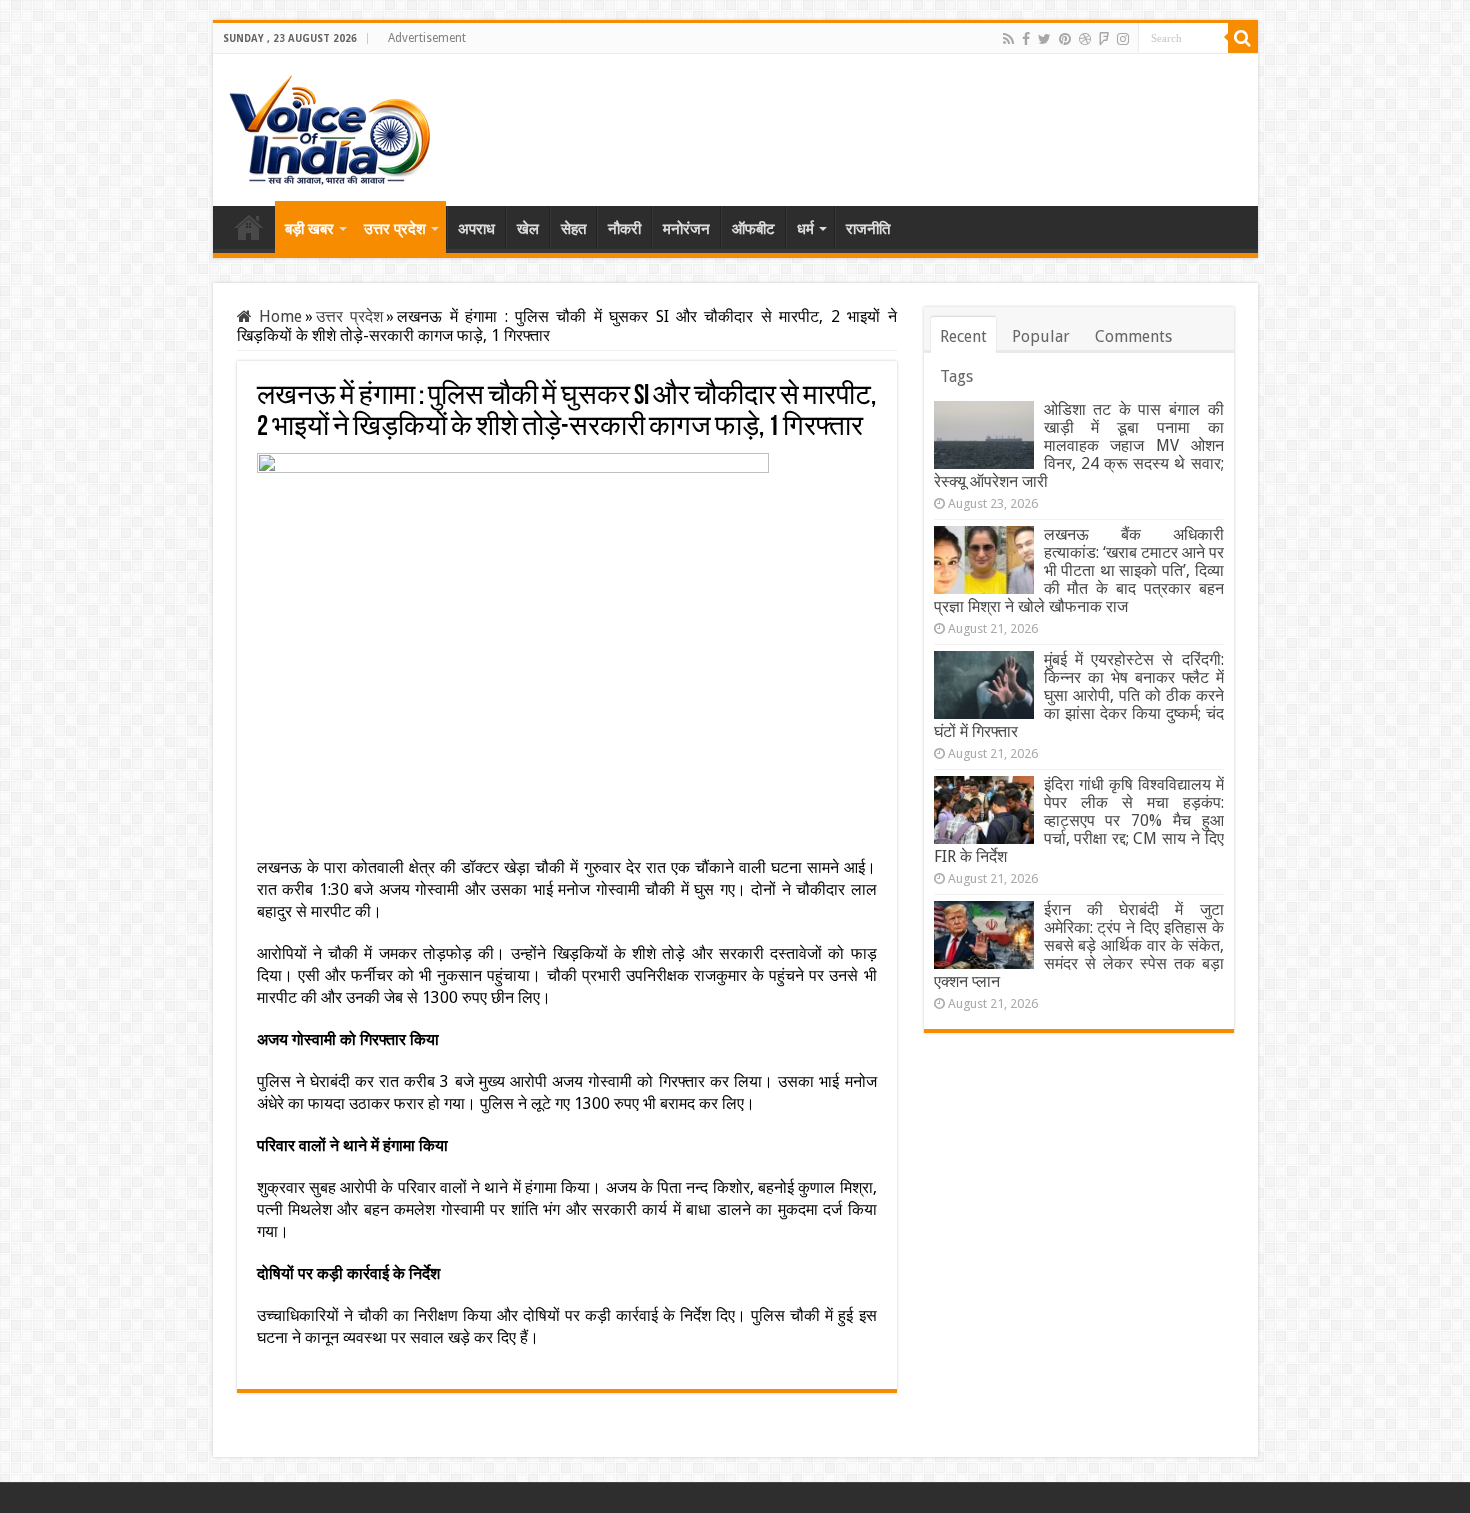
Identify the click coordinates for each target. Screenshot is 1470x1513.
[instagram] (1123, 39)
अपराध (476, 229)
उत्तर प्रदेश (395, 229)
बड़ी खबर (309, 229)
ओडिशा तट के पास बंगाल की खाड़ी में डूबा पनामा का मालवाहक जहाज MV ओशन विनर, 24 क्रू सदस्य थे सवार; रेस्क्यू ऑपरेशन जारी (1079, 445)
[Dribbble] (1085, 39)
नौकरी (624, 229)
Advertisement (427, 38)
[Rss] (1008, 39)
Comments (1133, 336)
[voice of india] (329, 126)
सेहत (573, 229)
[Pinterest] (1065, 39)
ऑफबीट (753, 229)
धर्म (805, 229)
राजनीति (868, 229)
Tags (956, 376)
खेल (528, 229)
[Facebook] (1026, 39)
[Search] (1243, 38)
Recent (963, 336)
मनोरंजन (686, 229)
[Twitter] (1044, 39)
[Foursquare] (1104, 39)
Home (249, 227)
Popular (1041, 336)
